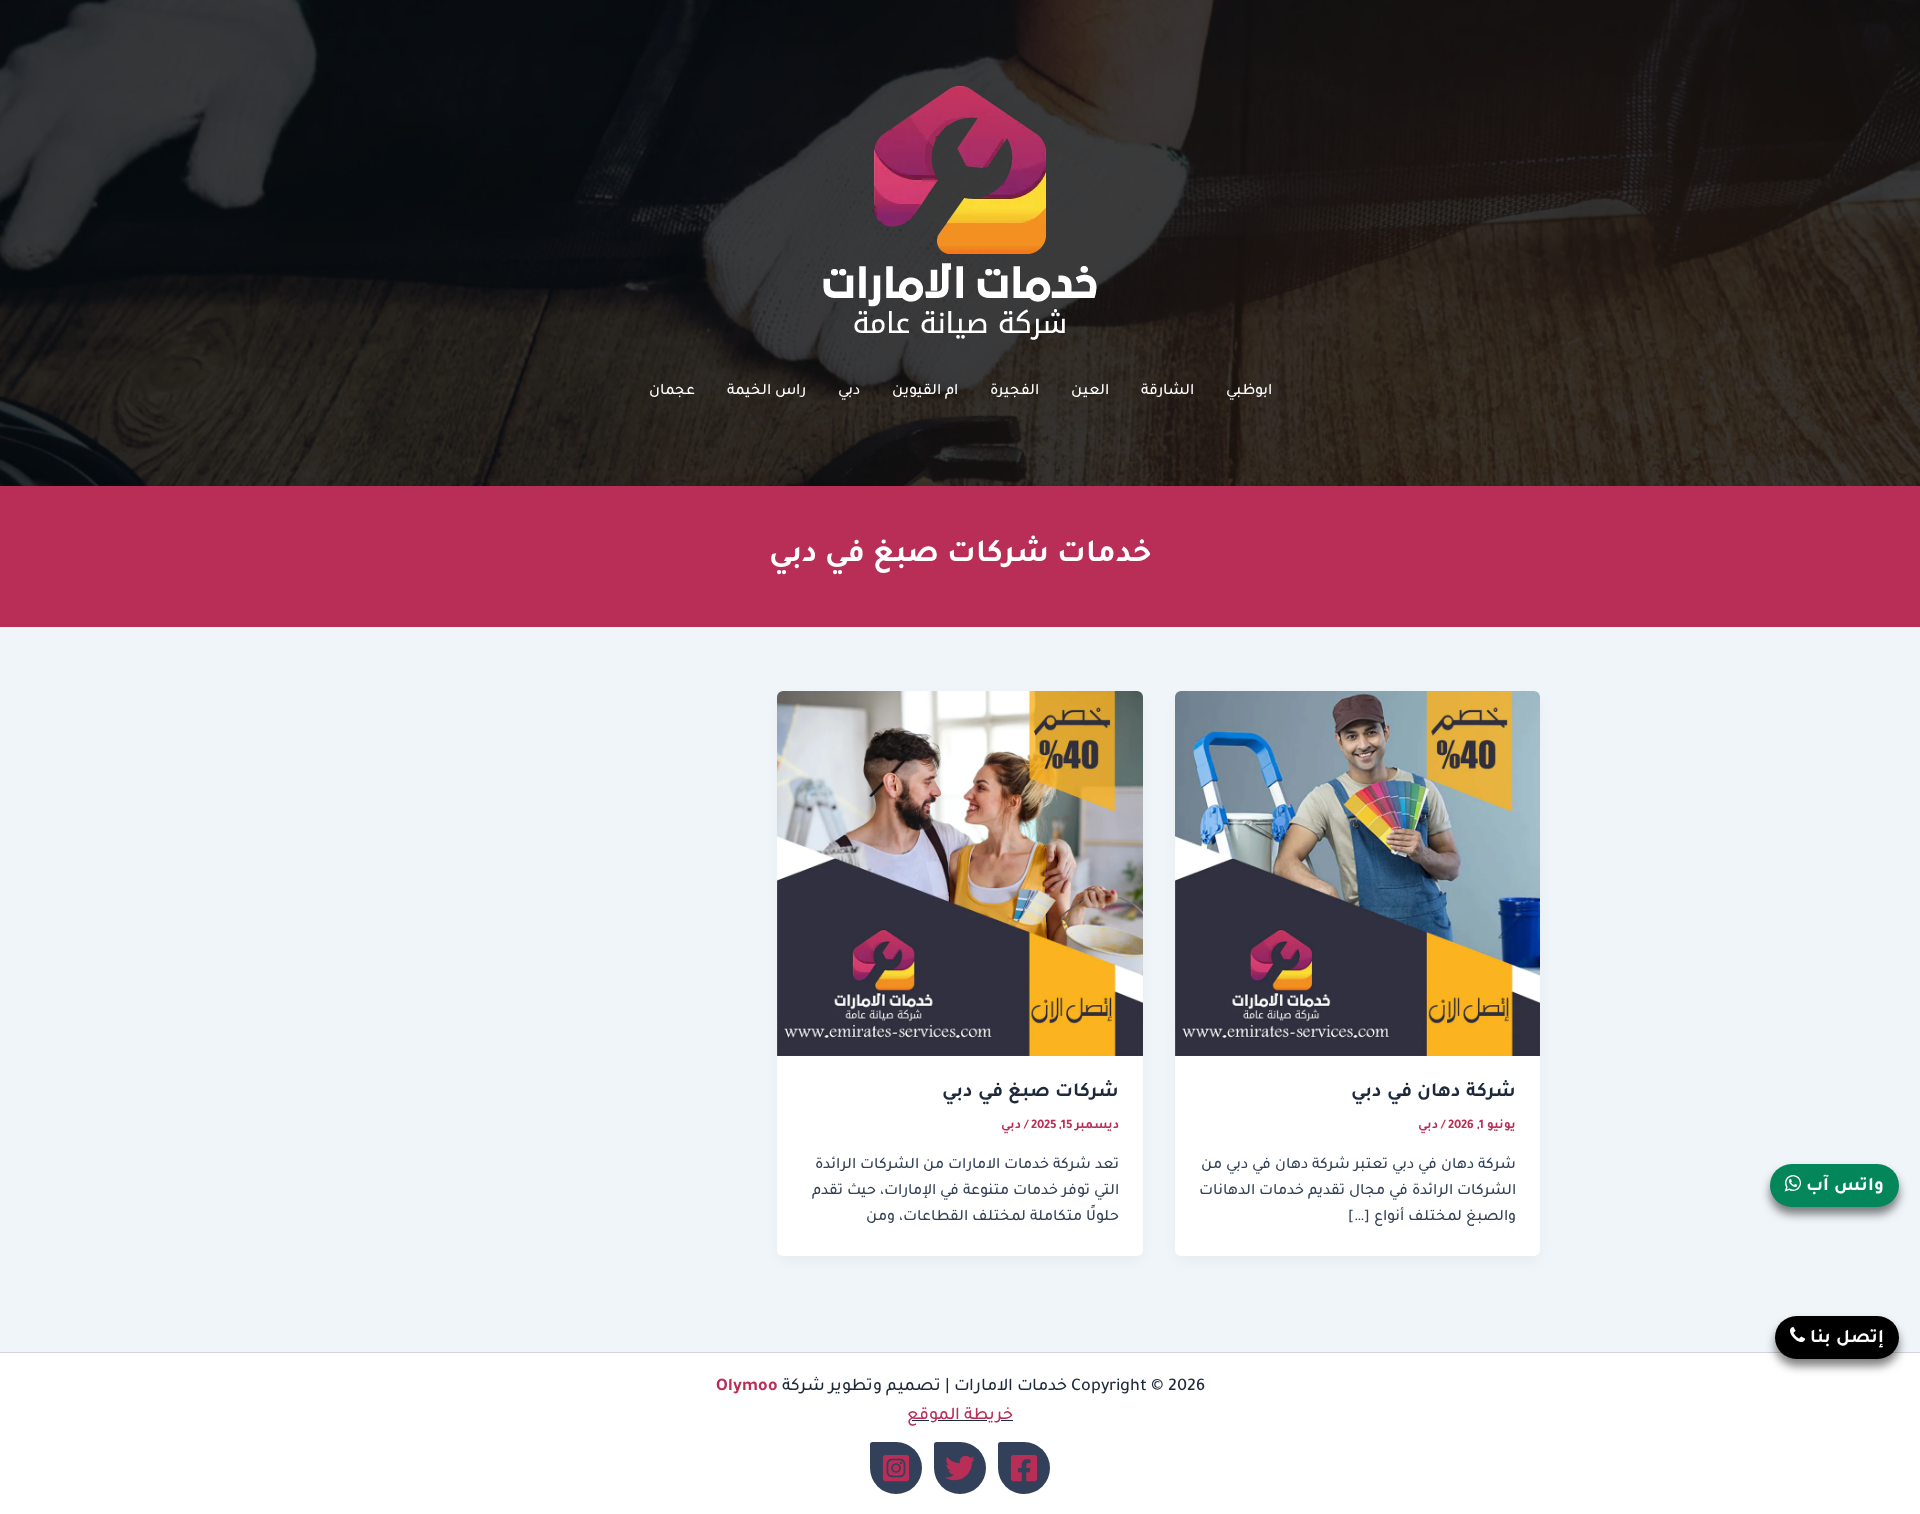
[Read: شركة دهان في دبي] (1357, 875)
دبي (849, 392)
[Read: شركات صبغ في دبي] (959, 875)
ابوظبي (1249, 392)
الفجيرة (1014, 392)
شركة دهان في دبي (1433, 1093)
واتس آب (1842, 1187)
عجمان (672, 392)
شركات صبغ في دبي (1030, 1093)
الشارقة (1167, 392)
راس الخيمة (766, 392)
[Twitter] (960, 1468)
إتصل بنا (1844, 1339)
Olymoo (747, 1387)
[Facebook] (1024, 1468)
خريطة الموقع (960, 1416)
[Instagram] (896, 1468)
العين (1090, 392)
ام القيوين (925, 392)
